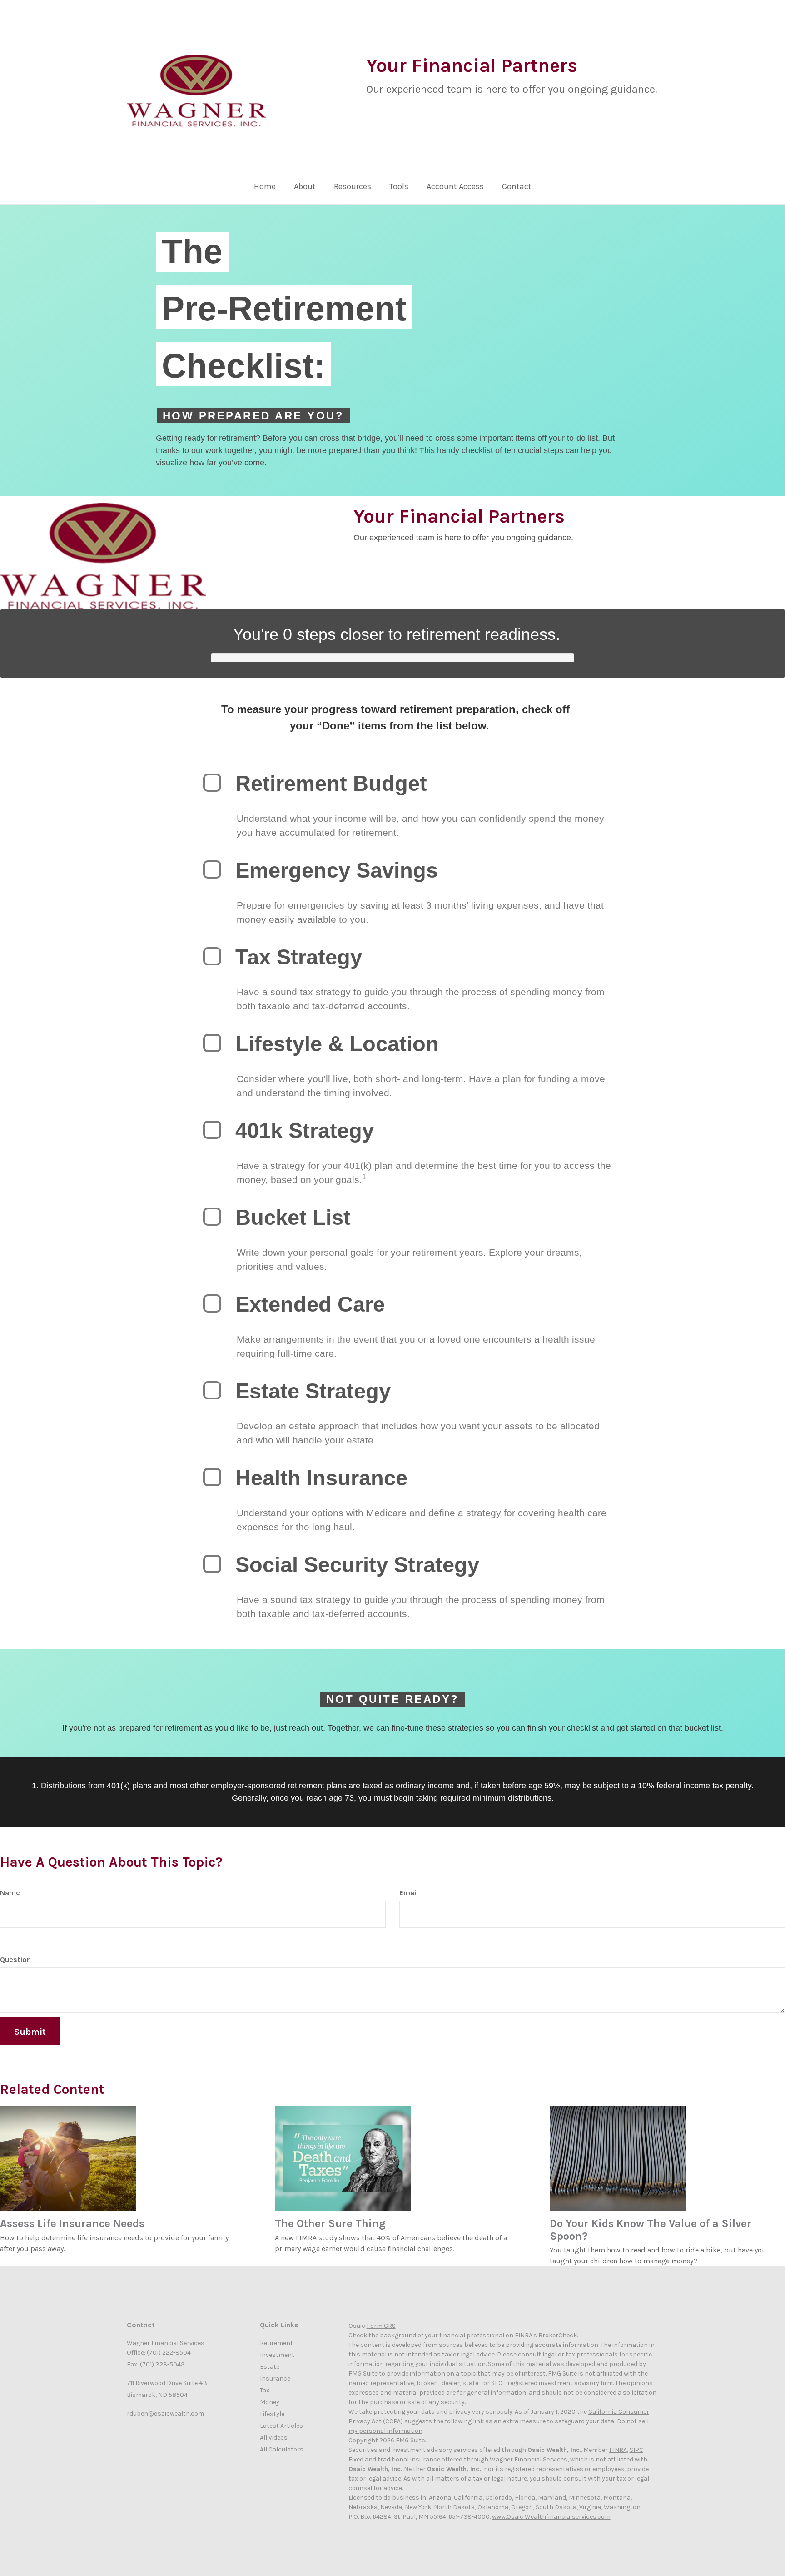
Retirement (276, 2343)
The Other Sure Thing (330, 2223)
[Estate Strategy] (212, 1390)
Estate (270, 2367)
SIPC (636, 2450)
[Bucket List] (212, 1217)
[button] (305, 189)
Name (10, 1893)
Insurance (275, 2379)
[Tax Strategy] (212, 956)
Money (270, 2402)
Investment (277, 2355)
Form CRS (381, 2326)
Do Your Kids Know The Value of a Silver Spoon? (651, 2230)
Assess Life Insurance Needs (72, 2223)
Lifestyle (272, 2414)
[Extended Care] (212, 1303)
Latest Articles (281, 2426)
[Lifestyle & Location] (212, 1043)
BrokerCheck (558, 2335)
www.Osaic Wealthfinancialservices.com (551, 2517)
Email (409, 1893)
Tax (265, 2390)
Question (15, 1959)
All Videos (274, 2438)
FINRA (618, 2450)
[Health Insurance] (212, 1477)
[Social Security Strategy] (212, 1564)
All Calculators (282, 2449)
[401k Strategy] (212, 1130)
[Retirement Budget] (212, 783)
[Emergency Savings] (212, 869)
